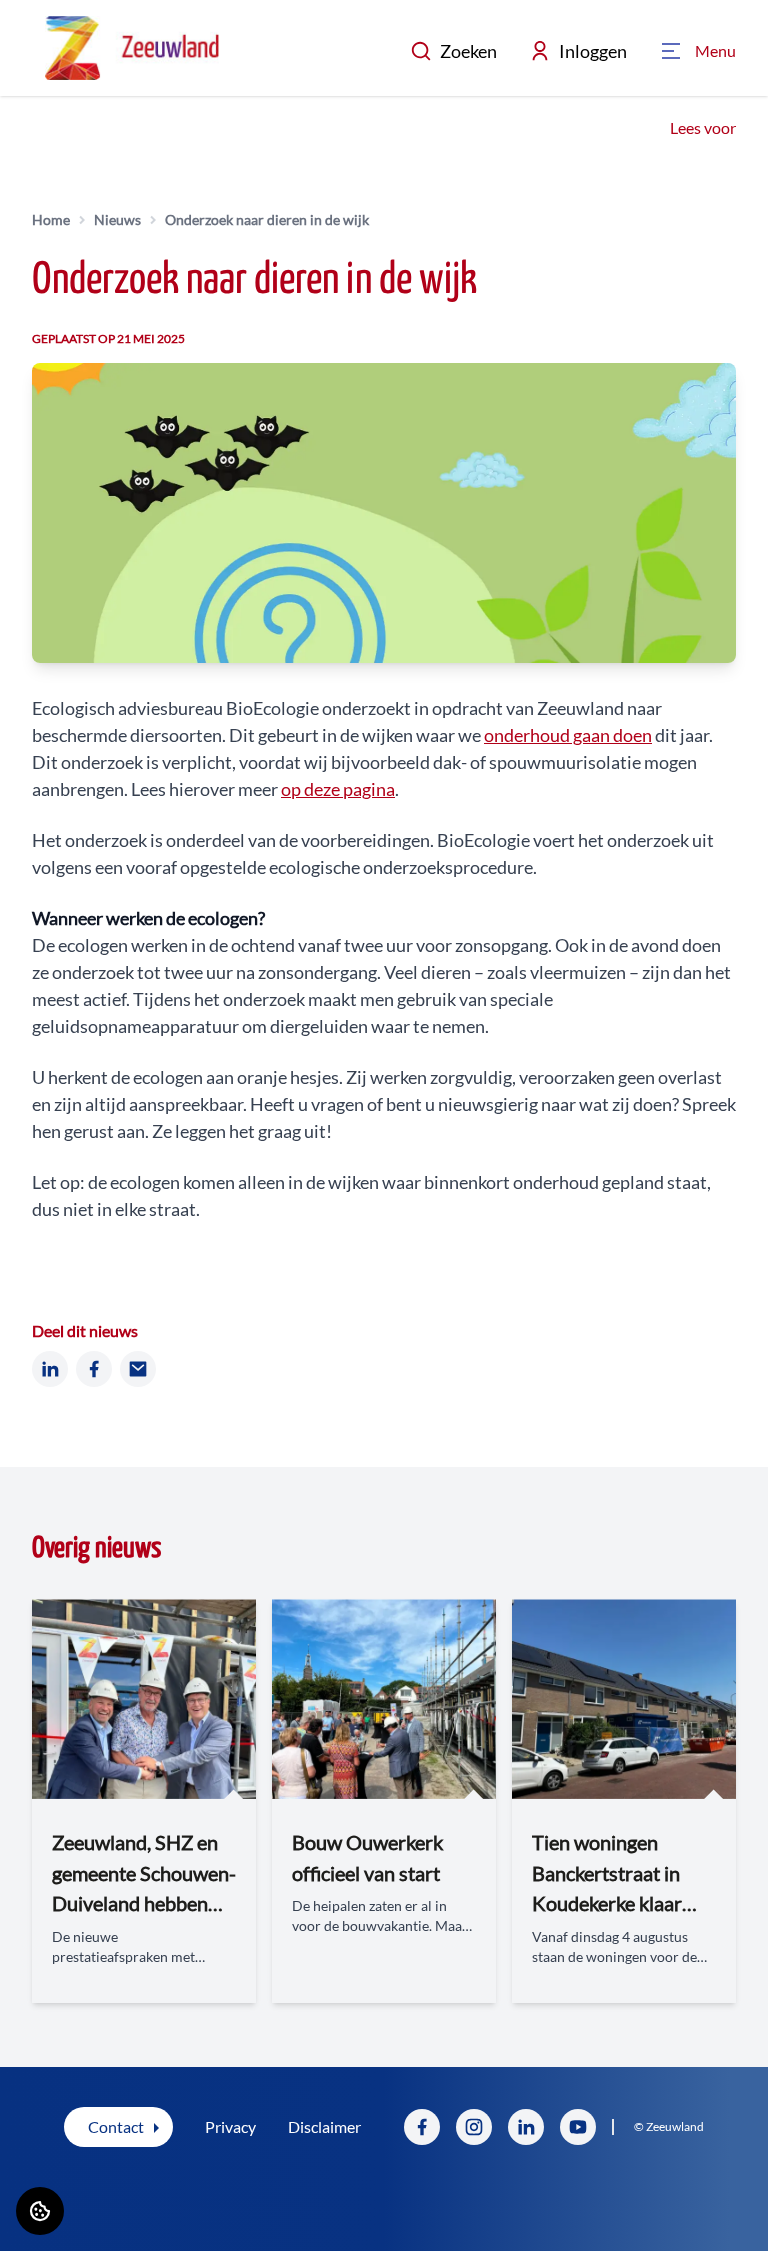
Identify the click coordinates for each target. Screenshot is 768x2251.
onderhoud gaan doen (568, 735)
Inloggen (593, 51)
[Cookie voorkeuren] (40, 2211)
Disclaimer (324, 2126)
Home (51, 219)
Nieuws (117, 219)
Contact (116, 2126)
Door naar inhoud (77, 27)
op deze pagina (338, 789)
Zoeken (468, 51)
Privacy (230, 2126)
